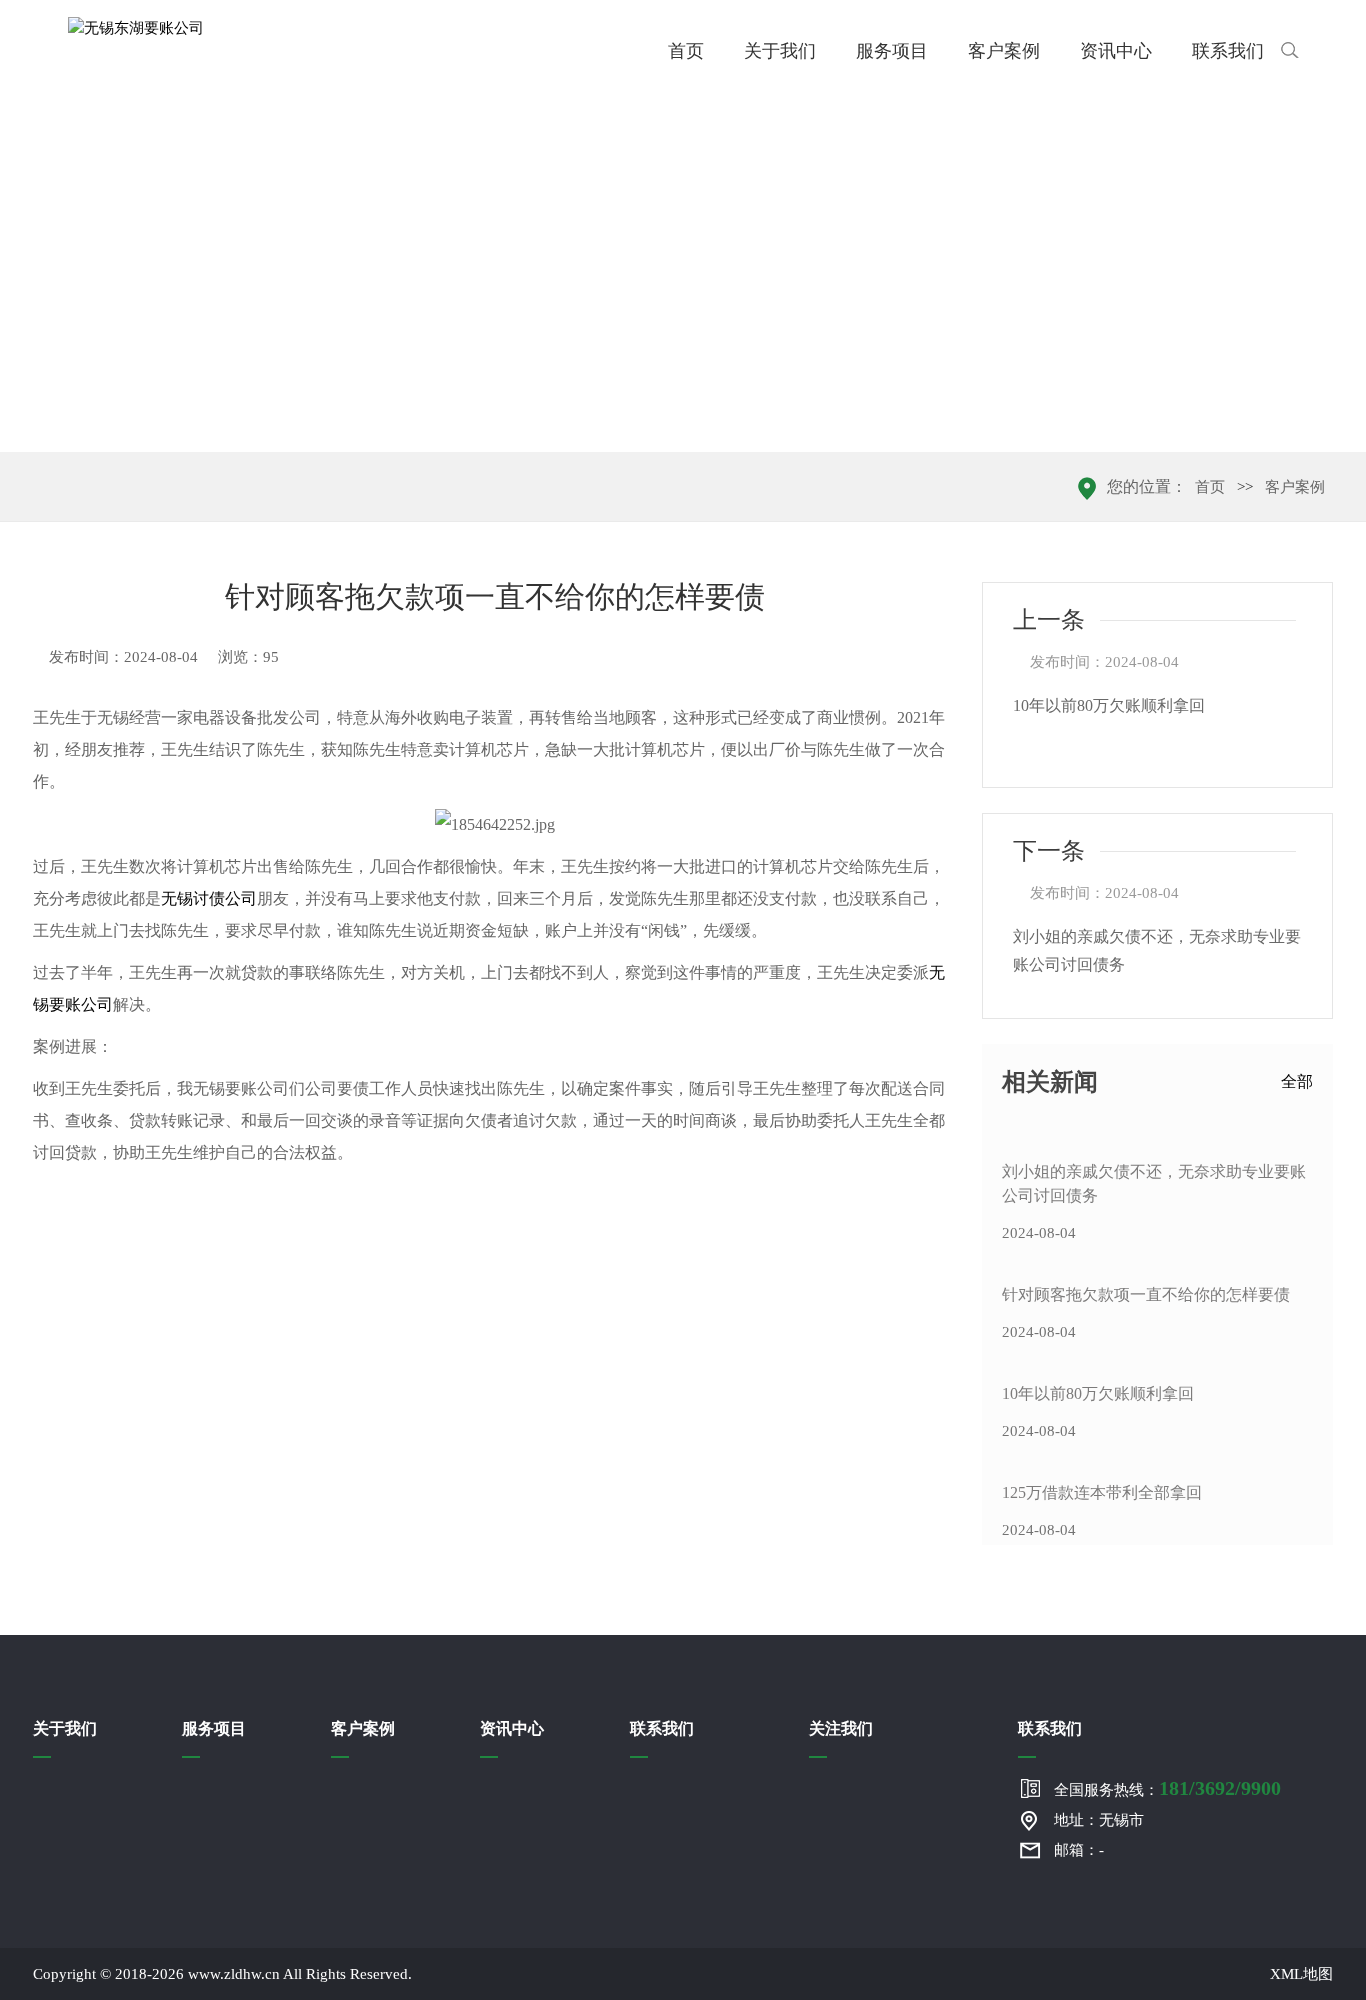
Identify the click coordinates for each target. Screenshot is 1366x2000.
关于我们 (780, 51)
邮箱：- (1079, 1850)
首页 (686, 51)
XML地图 (1301, 1974)
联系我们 (1228, 51)
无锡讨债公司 (209, 898)
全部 (1297, 1081)
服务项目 (892, 51)
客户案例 (1004, 51)
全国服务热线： (1167, 1788)
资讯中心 (1116, 51)
